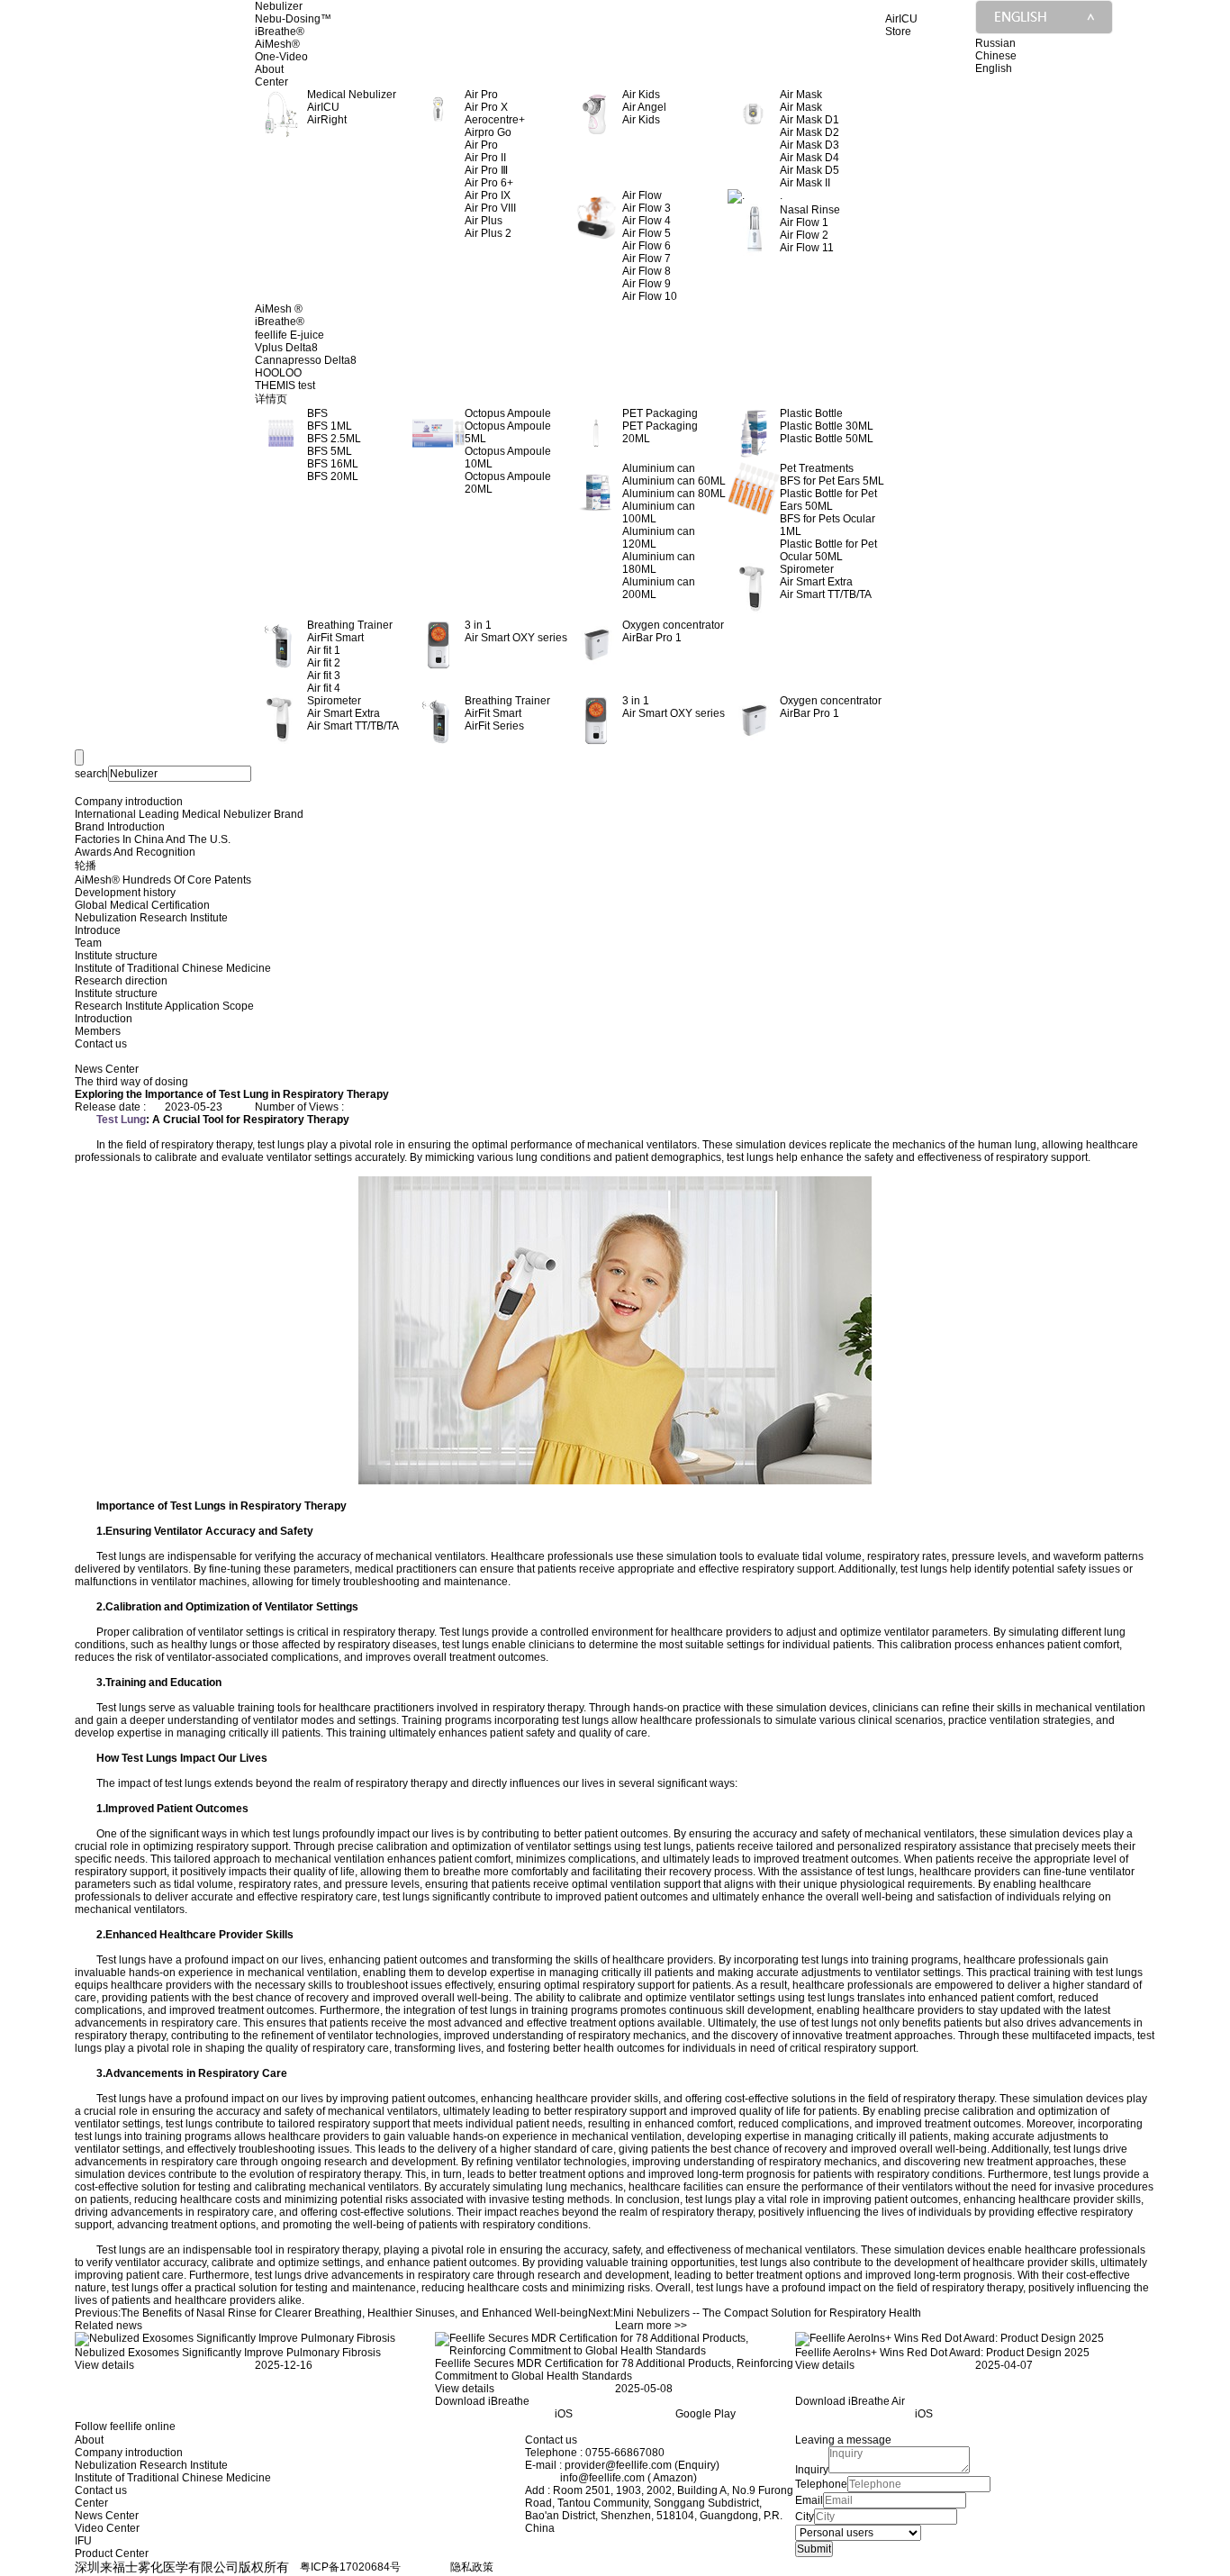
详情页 (271, 399)
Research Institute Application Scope (164, 1006)
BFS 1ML (330, 426)
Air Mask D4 (809, 158)
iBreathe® (280, 32)
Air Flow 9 (647, 284)
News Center (107, 2516)
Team (88, 943)
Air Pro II (485, 158)
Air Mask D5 (809, 170)
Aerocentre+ (495, 120)
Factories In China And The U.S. (153, 839)
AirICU (323, 107)
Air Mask (801, 107)
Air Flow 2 (804, 235)
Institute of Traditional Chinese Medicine (173, 968)
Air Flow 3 (647, 208)
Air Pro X (486, 107)
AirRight (327, 120)
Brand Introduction (120, 827)
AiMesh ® (279, 309)
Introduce (98, 930)
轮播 (86, 866)
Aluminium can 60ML (674, 481)
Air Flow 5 (647, 233)
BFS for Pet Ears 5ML (832, 481)
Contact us (101, 1044)
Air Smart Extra (816, 582)
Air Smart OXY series (516, 638)
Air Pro (481, 145)
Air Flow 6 (647, 246)
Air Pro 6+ (489, 183)
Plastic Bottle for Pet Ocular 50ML (828, 550)
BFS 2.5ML (334, 439)
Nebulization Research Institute (151, 918)
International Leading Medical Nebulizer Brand (189, 814)
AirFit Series (494, 726)
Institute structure (116, 956)
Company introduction (129, 802)
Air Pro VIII (490, 208)
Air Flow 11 (807, 248)
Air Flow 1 (804, 222)
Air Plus (484, 221)
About (269, 69)
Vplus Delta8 (286, 348)
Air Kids (641, 120)
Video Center (107, 2528)
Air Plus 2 (488, 233)
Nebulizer (279, 6)
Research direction (121, 981)
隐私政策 (472, 2567)
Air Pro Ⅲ (486, 170)
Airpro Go (488, 132)
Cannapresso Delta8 (306, 360)
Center (271, 82)
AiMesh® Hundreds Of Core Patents (163, 880)
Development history (125, 893)
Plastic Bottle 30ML (827, 426)
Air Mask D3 (809, 145)
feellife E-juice (289, 335)
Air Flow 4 (647, 221)
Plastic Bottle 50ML (827, 439)
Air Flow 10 (650, 296)
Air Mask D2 (809, 132)
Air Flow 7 (647, 259)
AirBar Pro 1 (652, 638)
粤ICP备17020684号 (350, 2567)
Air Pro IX (488, 195)
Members (98, 1031)
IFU (83, 2541)
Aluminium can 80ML (674, 494)
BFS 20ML (333, 476)
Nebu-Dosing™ (293, 19)
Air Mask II (805, 183)
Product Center (112, 2553)
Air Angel (644, 107)
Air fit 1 (324, 650)
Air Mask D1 (809, 120)
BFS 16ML (333, 464)
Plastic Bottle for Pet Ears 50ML (828, 500)
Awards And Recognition (135, 852)
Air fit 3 (324, 676)
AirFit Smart (335, 638)
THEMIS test (285, 385)
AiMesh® (277, 44)
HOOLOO (278, 373)
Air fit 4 (324, 688)
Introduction (104, 1019)
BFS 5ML (330, 451)
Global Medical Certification (142, 905)
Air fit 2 (324, 663)
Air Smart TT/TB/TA (826, 594)
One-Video (281, 57)
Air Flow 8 (647, 271)
